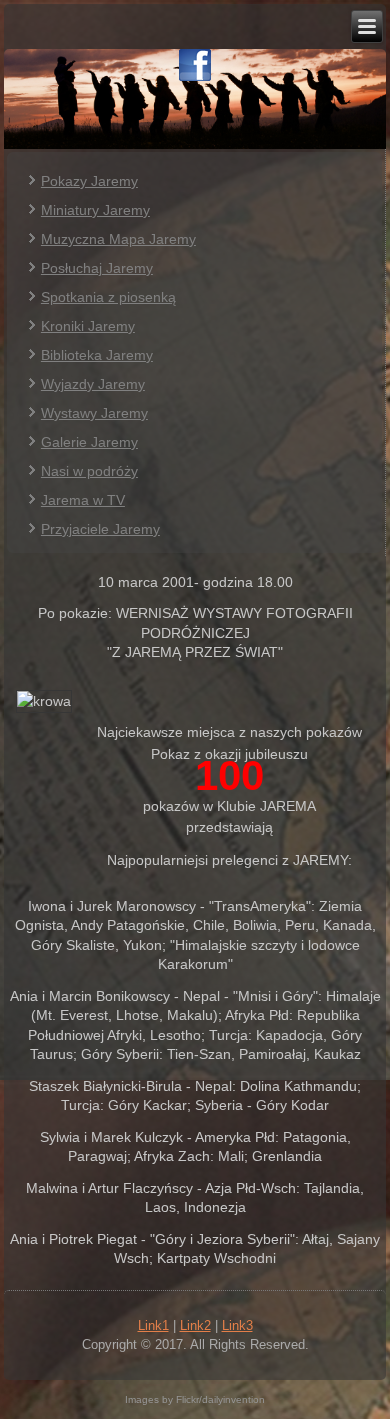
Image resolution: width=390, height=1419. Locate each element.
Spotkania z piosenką (108, 297)
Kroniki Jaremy (88, 326)
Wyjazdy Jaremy (93, 384)
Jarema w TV (83, 500)
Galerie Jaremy (89, 442)
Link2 (195, 1325)
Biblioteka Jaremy (97, 355)
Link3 (237, 1325)
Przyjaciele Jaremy (100, 529)
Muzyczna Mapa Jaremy (118, 239)
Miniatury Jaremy (95, 210)
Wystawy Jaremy (94, 413)
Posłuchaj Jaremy (97, 268)
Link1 (153, 1325)
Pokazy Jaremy (89, 181)
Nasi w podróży (89, 471)
